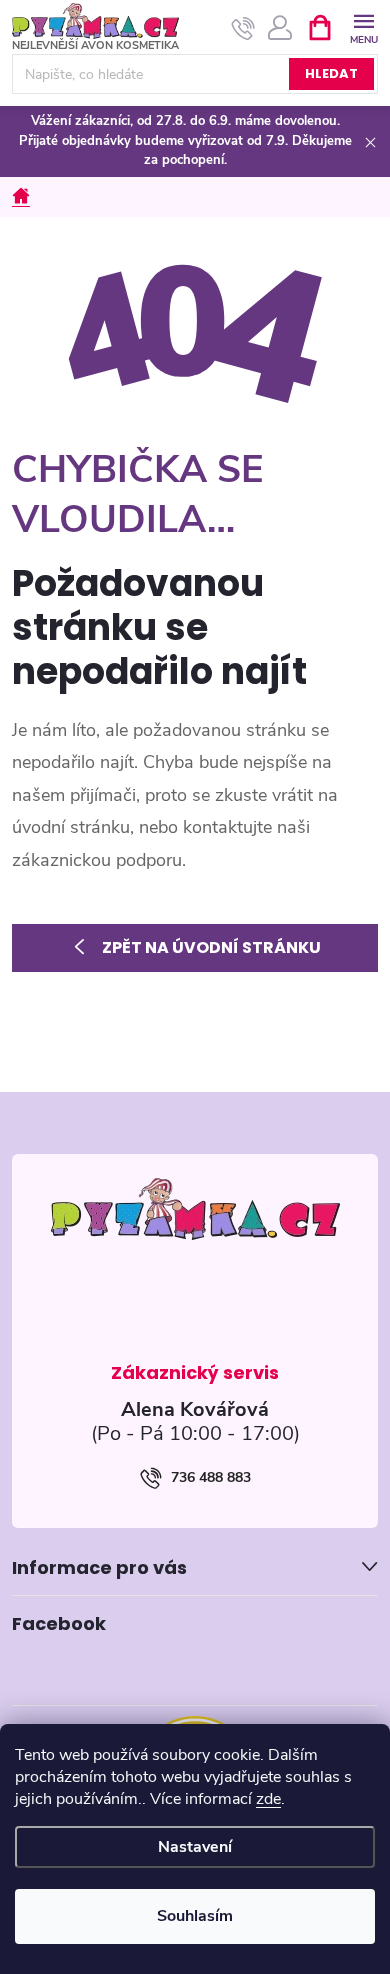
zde (268, 1799)
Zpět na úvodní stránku (211, 947)
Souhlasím (195, 1916)
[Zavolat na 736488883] (243, 28)
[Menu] (363, 26)
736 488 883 (211, 1477)
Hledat (331, 73)
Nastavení (195, 1847)
